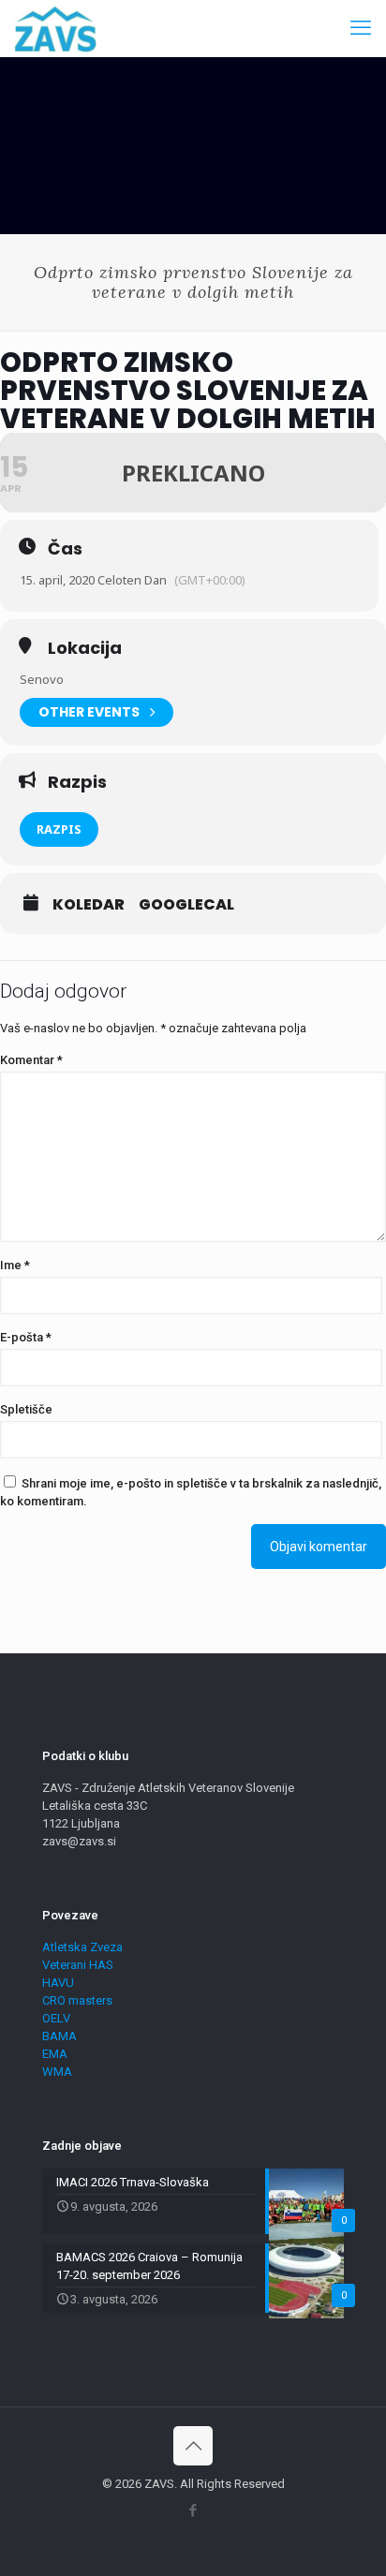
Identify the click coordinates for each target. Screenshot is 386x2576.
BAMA (59, 2036)
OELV (56, 2018)
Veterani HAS (78, 1965)
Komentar (31, 1060)
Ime (15, 1265)
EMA (55, 2054)
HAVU (58, 1983)
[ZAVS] (55, 28)
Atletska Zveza (82, 1947)
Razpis (59, 829)
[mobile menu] (361, 28)
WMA (57, 2072)
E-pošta (26, 1337)
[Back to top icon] (193, 2446)
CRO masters (77, 2000)
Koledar (89, 905)
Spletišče (26, 1409)
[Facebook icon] (193, 2510)
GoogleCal (186, 905)
